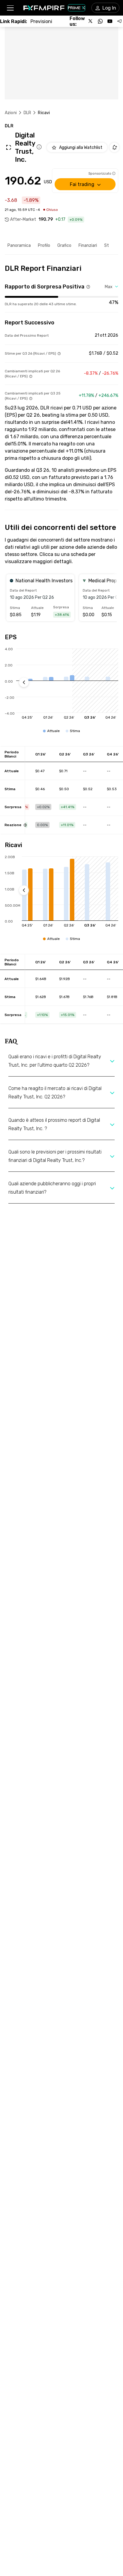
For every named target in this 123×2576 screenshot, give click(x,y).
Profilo (44, 245)
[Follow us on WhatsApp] (100, 21)
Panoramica (19, 245)
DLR (27, 113)
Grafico (64, 245)
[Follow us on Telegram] (119, 21)
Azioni (11, 113)
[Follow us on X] (91, 21)
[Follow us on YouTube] (110, 21)
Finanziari (88, 245)
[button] (10, 8)
